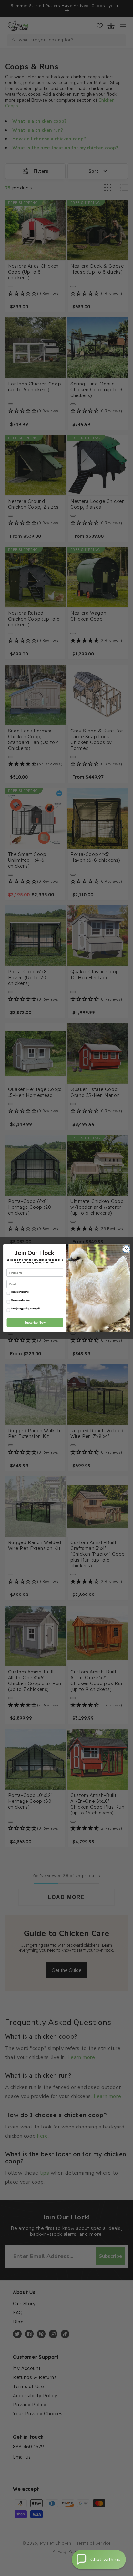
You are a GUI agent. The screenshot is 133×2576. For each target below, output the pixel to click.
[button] (99, 2560)
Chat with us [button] (106, 2560)
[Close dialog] (126, 1249)
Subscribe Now (35, 1323)
